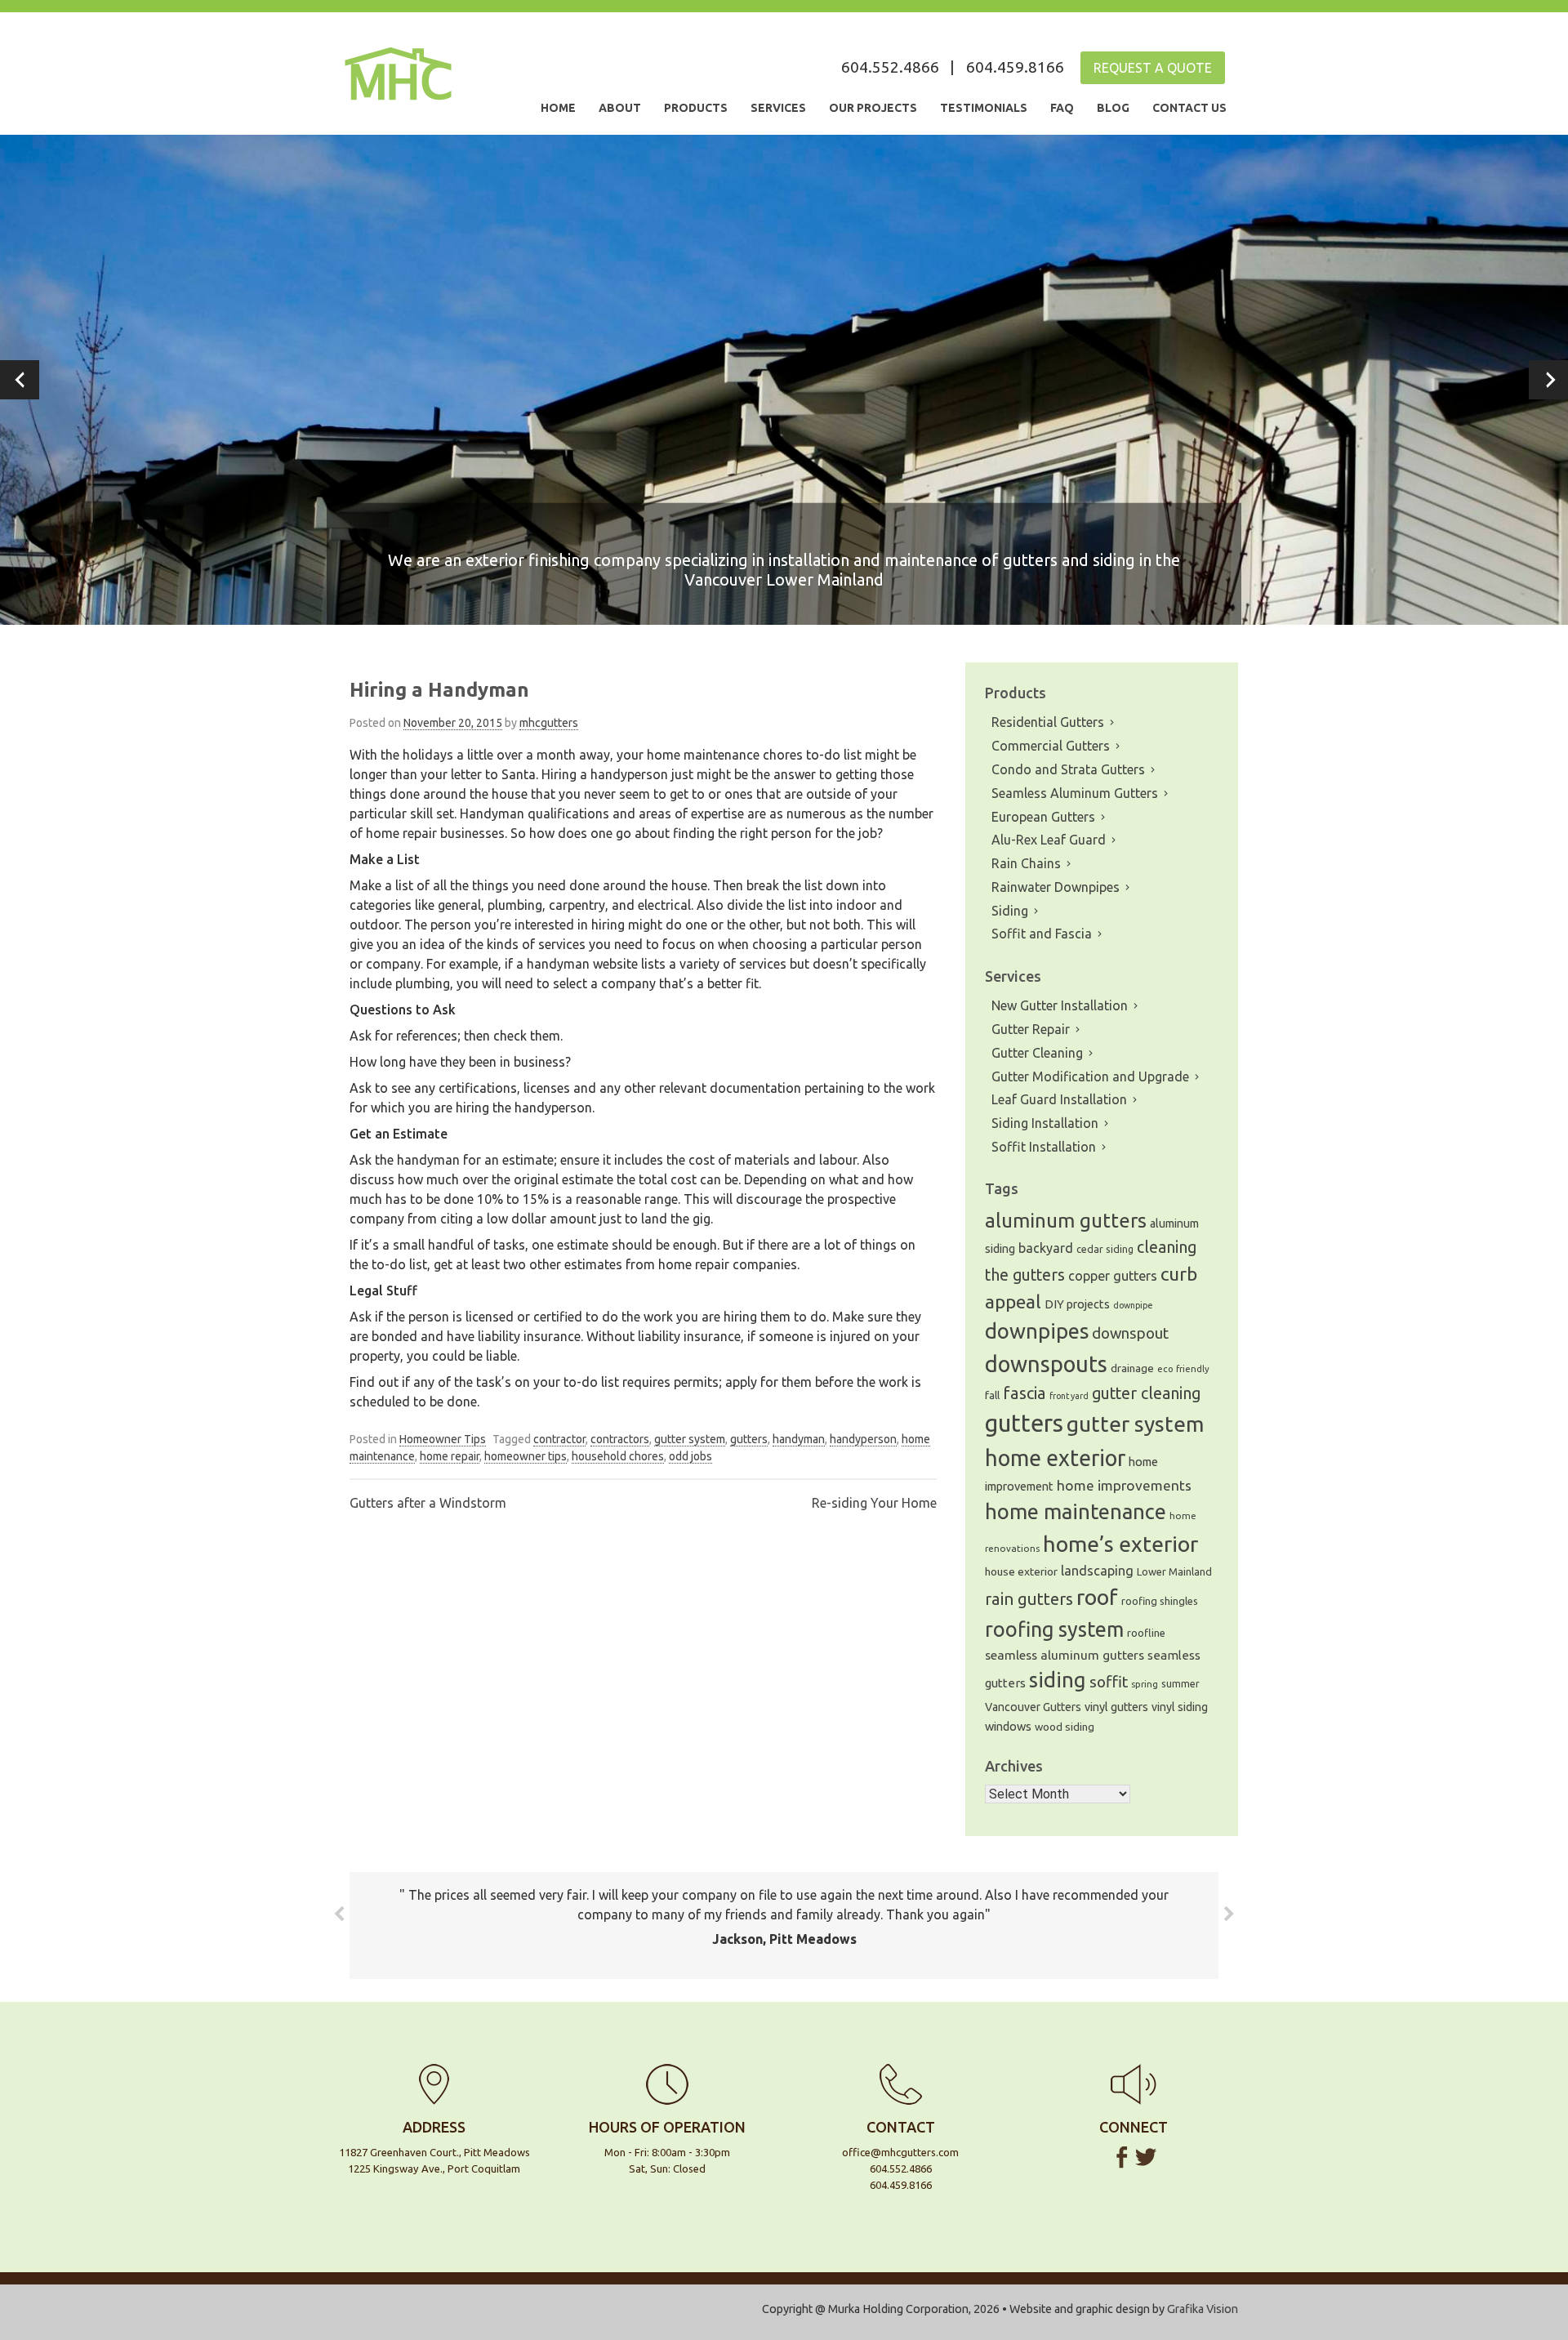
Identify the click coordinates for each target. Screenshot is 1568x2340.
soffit (1109, 1682)
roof (1097, 1597)
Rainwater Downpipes (1056, 887)
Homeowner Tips (443, 1439)
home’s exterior (1120, 1544)
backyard (1046, 1248)
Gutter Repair (1031, 1029)
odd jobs (690, 1456)
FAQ (1062, 108)
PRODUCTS (696, 108)
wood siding (1065, 1727)
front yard (1069, 1396)
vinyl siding (1180, 1707)
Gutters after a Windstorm (428, 1503)
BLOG (1113, 108)
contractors (620, 1439)
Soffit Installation (1044, 1147)
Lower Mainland (1174, 1571)
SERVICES (778, 108)
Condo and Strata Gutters (1068, 769)
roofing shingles (1160, 1601)
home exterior (1055, 1458)
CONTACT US (1189, 108)
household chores (618, 1456)
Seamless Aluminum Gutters (1075, 793)
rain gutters (1029, 1599)
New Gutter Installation (1060, 1005)
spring (1145, 1684)
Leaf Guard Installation (1059, 1099)
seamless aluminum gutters (1065, 1655)
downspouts (1046, 1364)
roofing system (1054, 1629)
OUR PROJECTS (873, 108)
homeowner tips (526, 1456)
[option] (784, 380)
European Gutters (1043, 817)
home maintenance (1076, 1511)
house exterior (1021, 1571)
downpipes (1037, 1331)
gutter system (690, 1439)
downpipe (1133, 1305)
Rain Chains (1026, 863)
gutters (749, 1439)
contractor (559, 1439)
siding (1058, 1680)
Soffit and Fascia (1042, 934)
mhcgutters (549, 723)
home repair (450, 1456)
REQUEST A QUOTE (1153, 68)
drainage (1132, 1368)
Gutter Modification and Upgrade (1090, 1076)
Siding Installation (1045, 1123)
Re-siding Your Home (874, 1503)
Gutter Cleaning (1037, 1053)
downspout (1130, 1333)
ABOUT (620, 108)
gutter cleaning (1146, 1393)
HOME (558, 108)
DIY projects (1077, 1304)
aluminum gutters (1066, 1221)
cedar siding (1105, 1249)
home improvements (1124, 1485)
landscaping (1097, 1571)
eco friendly (1183, 1369)
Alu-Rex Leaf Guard (1049, 840)
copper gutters (1113, 1276)
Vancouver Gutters (1033, 1707)
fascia (1025, 1393)
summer (1180, 1684)
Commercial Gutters (1051, 746)
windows (1008, 1726)
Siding (1010, 911)
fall (992, 1395)
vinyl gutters (1116, 1707)
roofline (1146, 1633)
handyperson (863, 1439)
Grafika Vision (1203, 2309)
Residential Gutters (1048, 722)
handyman (799, 1439)
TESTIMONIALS (984, 108)
